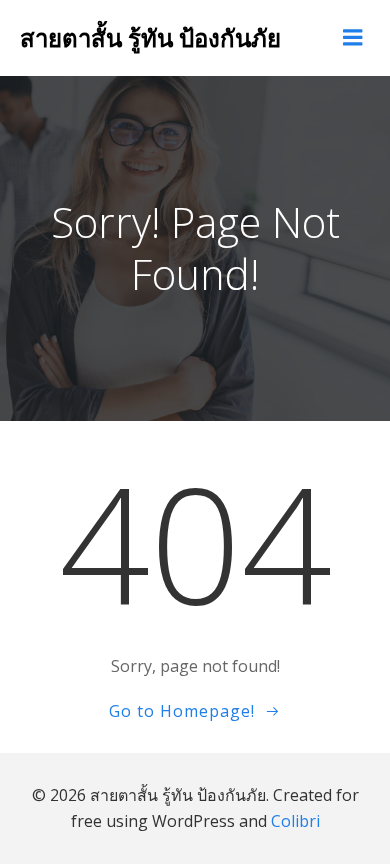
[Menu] (353, 38)
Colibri (295, 821)
